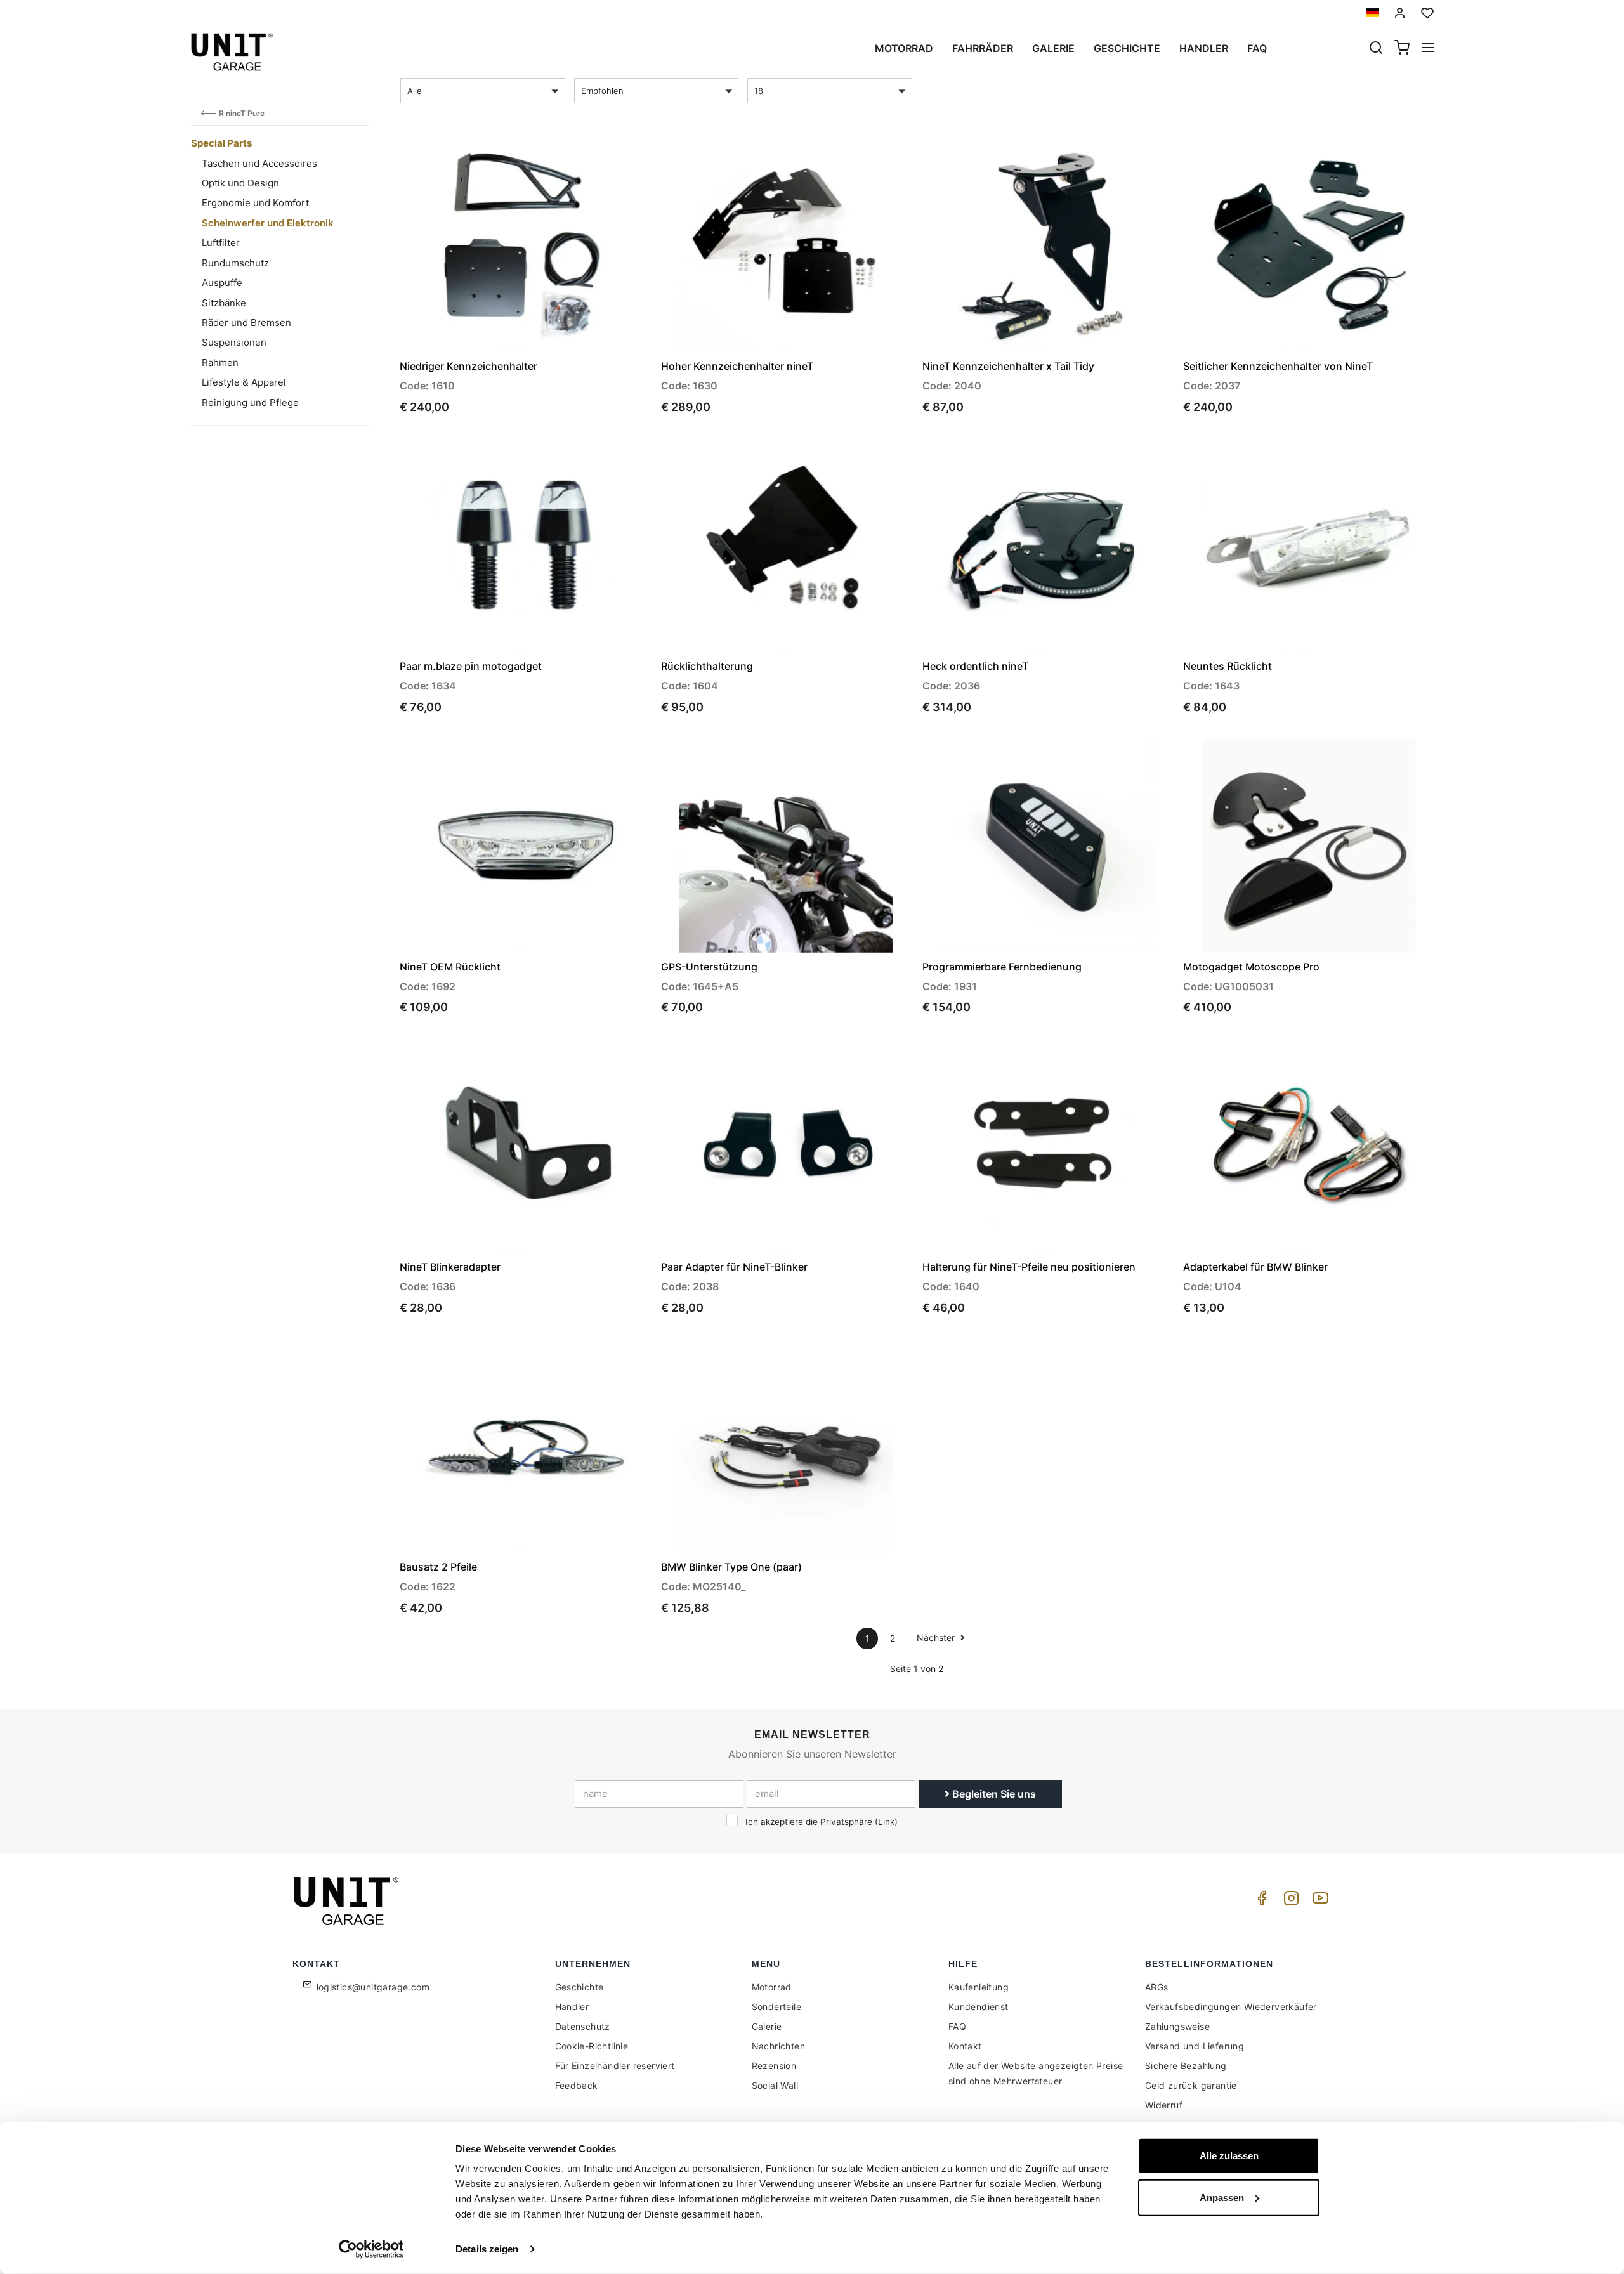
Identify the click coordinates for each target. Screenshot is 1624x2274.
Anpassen (1222, 2197)
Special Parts (221, 143)
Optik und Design (240, 183)
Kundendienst (979, 2007)
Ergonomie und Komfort (255, 203)
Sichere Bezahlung (1186, 2066)
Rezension (774, 2066)
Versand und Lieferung (1195, 2046)
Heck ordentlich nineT (975, 666)
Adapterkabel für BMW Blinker (1255, 1267)
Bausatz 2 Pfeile (438, 1567)
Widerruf (1164, 2105)
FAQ (957, 2026)
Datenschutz (583, 2026)
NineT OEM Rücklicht (450, 967)
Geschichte (1127, 48)
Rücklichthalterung (707, 666)
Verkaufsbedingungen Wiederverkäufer (1231, 2007)
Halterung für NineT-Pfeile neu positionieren (1029, 1267)
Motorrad (904, 48)
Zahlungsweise (1177, 2026)
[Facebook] (1260, 1901)
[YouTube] (1318, 1901)
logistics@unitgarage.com (373, 1987)
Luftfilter (221, 243)
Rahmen (220, 363)
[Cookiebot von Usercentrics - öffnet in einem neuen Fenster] (371, 2249)
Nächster (937, 1637)
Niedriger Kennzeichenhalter (468, 366)
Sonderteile (776, 2007)
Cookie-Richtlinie (592, 2046)
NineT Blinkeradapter (450, 1267)
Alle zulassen (1229, 2156)
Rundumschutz (235, 263)
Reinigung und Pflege (250, 402)
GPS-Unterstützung (709, 967)
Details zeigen (487, 2249)
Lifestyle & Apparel (244, 382)
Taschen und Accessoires (259, 163)
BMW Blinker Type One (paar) (731, 1567)
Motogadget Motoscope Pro (1251, 967)
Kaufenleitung (979, 1987)
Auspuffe (222, 283)
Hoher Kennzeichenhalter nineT (737, 366)
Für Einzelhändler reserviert (615, 2066)
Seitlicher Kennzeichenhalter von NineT (1278, 366)
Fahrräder (983, 48)
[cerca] (1376, 49)
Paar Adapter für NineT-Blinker (734, 1267)
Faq (1257, 48)
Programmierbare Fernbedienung (1002, 967)
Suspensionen (234, 342)
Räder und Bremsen (246, 323)
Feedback (577, 2085)
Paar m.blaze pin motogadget (471, 666)
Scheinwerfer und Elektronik (268, 223)
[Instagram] (1289, 1901)
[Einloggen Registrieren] (1400, 13)
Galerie (1053, 48)
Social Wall (775, 2085)
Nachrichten (778, 2046)
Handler (1204, 48)
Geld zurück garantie (1191, 2085)
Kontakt (965, 2046)
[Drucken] (604, 159)
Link (886, 1822)
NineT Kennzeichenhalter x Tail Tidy (1008, 366)
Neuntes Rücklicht (1228, 666)
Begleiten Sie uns (993, 1794)
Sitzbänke (224, 303)
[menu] (1428, 49)
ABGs (1157, 1987)
